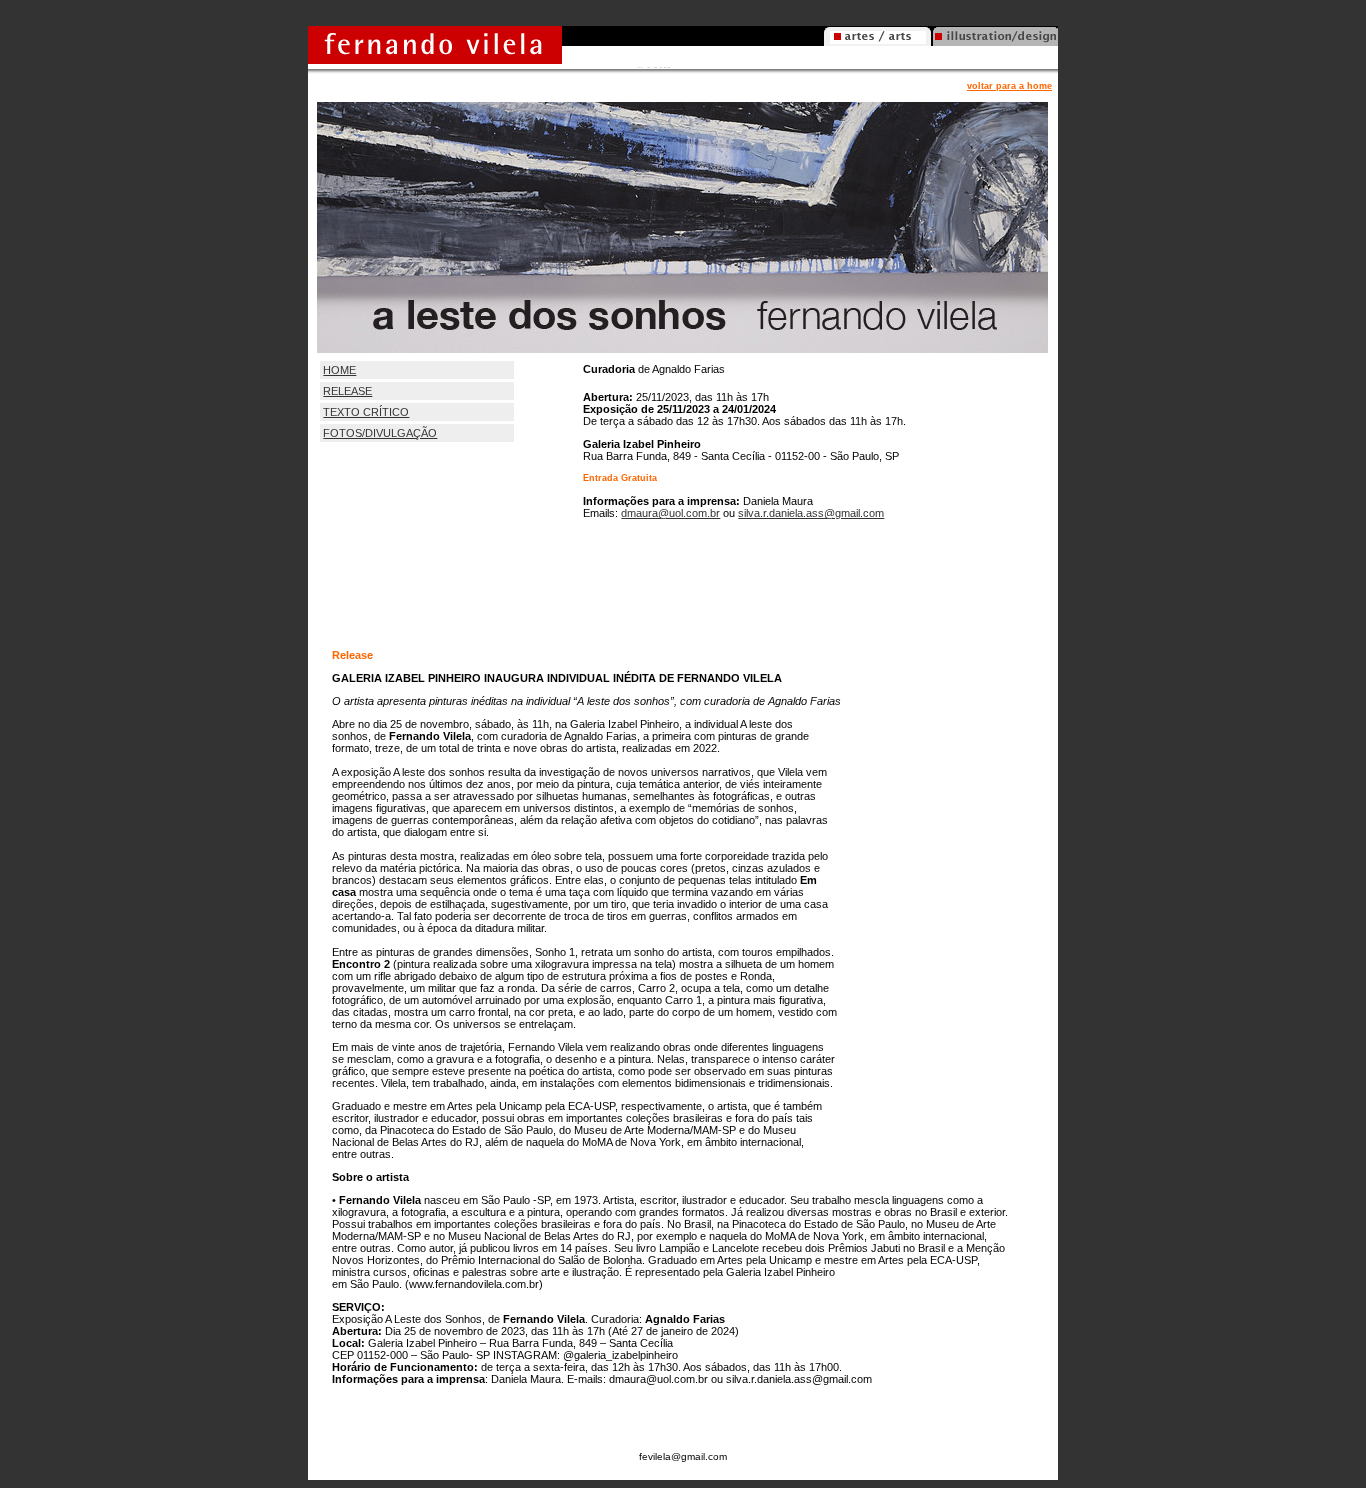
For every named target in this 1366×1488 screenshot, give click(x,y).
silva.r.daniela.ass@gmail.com (811, 513)
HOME (339, 370)
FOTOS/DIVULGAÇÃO (380, 433)
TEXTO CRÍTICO (366, 412)
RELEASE (347, 391)
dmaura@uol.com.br (670, 513)
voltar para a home (1009, 86)
